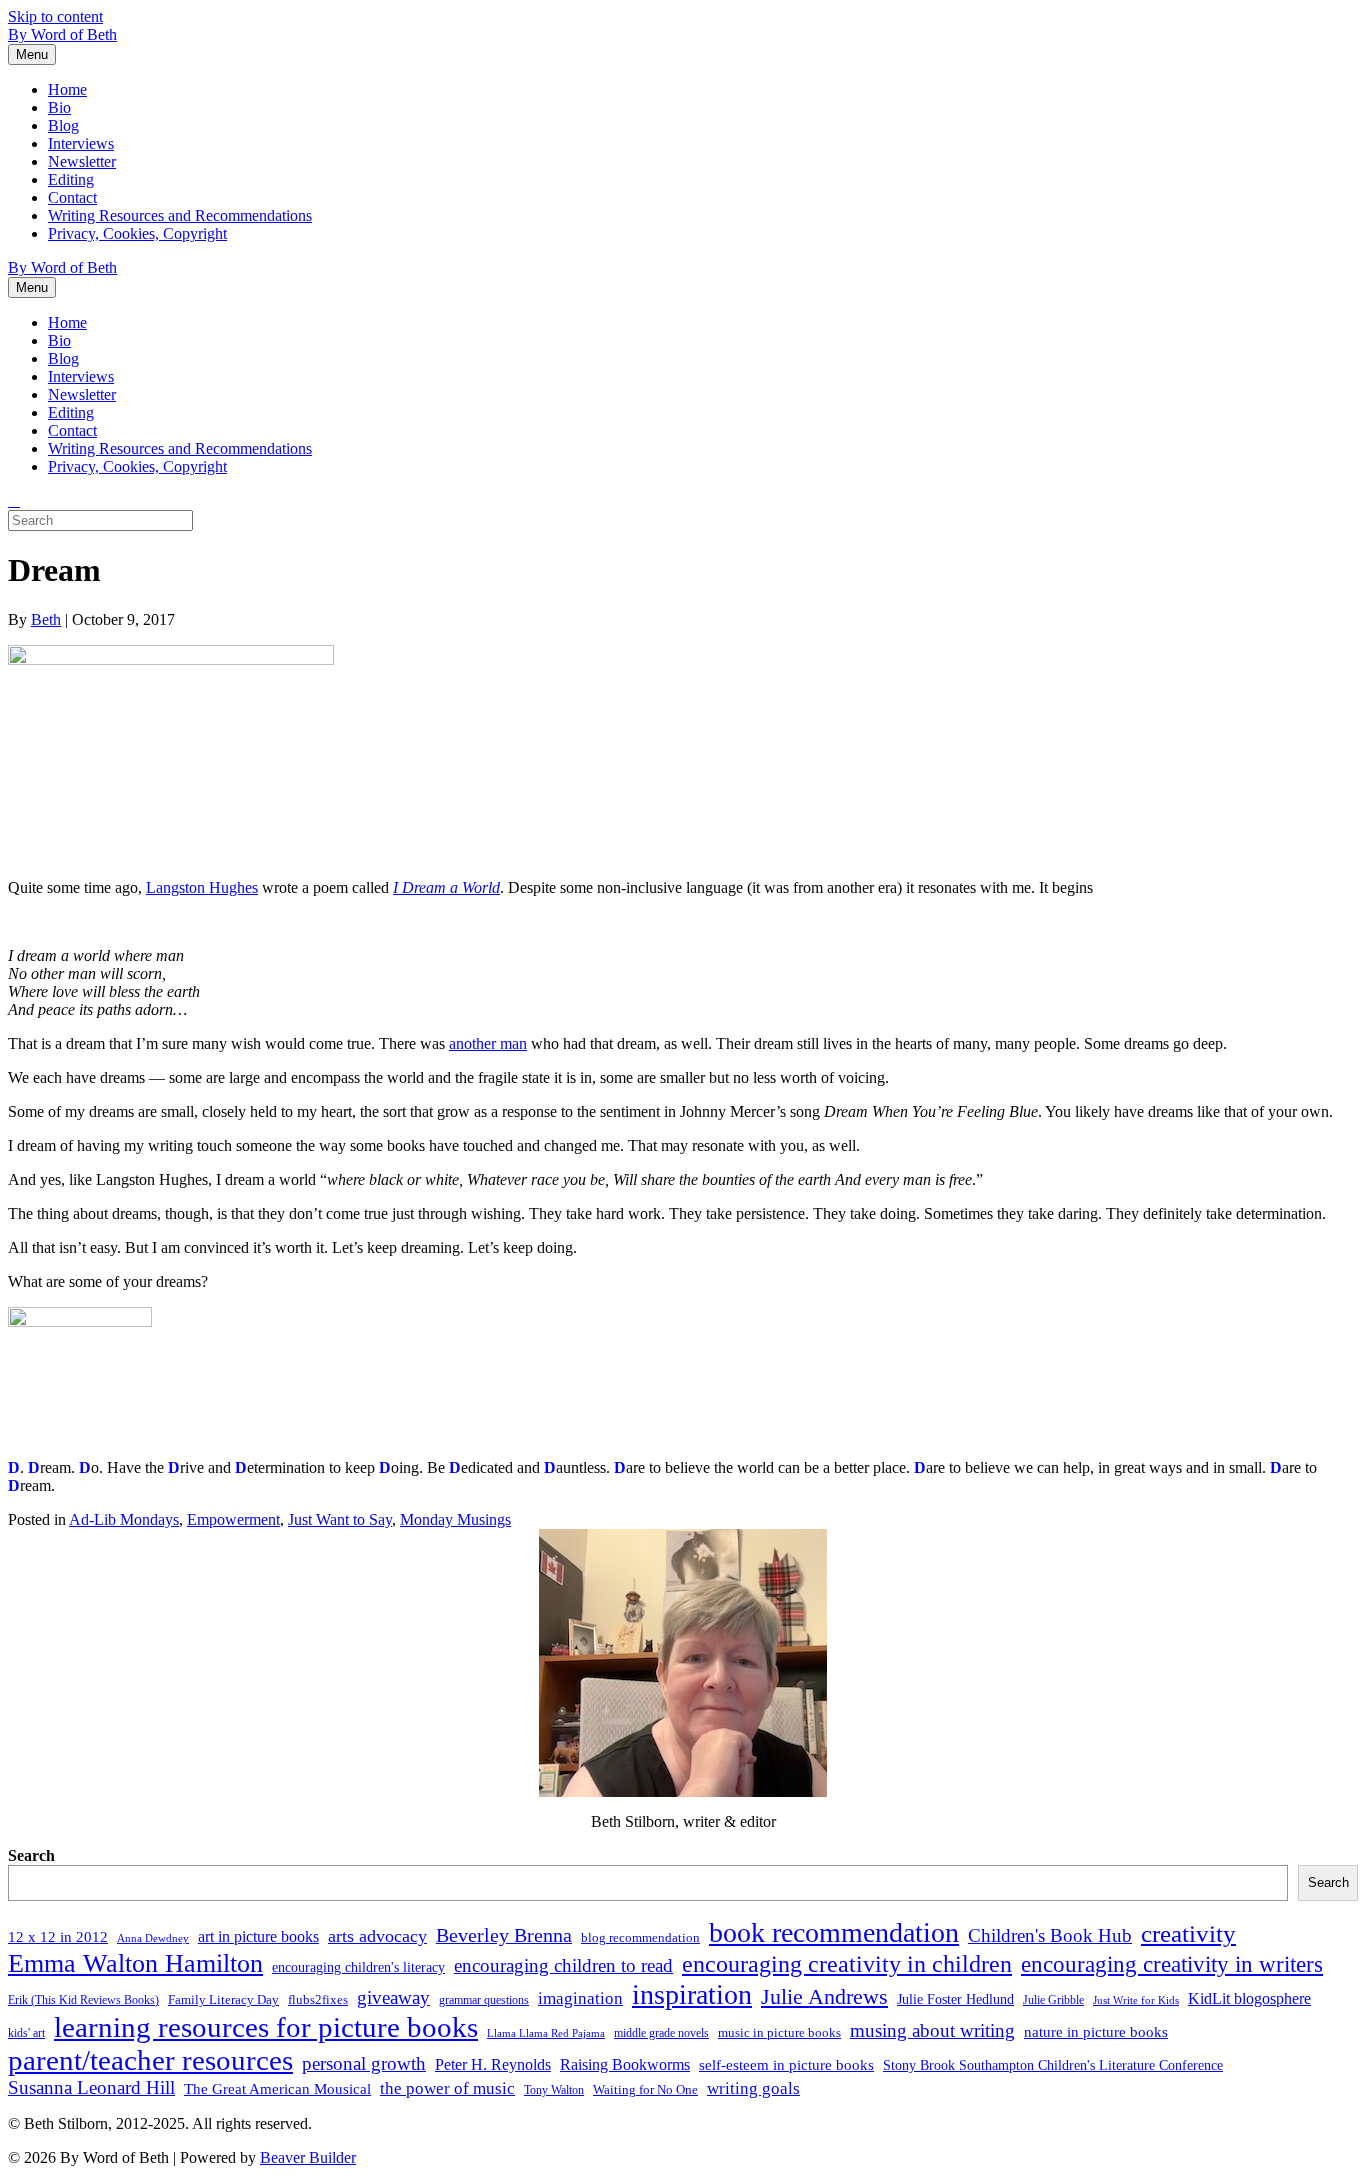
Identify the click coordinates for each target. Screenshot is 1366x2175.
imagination (580, 1998)
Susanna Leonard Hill (91, 2087)
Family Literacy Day (223, 1999)
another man (488, 1043)
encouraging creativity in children (847, 1963)
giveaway (393, 1997)
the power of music (447, 2088)
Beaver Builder (308, 2157)
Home (67, 89)
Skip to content (55, 16)
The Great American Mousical (277, 2089)
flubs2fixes (318, 1999)
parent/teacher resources (150, 2060)
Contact (72, 197)
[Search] (14, 501)
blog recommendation (640, 1937)
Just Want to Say (340, 1519)
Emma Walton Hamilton (135, 1963)
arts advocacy (377, 1936)
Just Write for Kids (1136, 2000)
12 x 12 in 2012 (58, 1937)
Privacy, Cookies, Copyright (137, 233)
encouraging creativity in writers (1172, 1964)
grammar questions (484, 2000)
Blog (63, 125)
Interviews (81, 143)
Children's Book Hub (1050, 1935)
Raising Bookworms (625, 2064)
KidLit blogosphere (1249, 1998)
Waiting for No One (645, 2089)
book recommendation (834, 1932)
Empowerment (233, 1519)
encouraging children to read (563, 1965)
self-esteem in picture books (786, 2065)
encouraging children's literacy (358, 1967)
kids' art (26, 2033)
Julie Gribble (1053, 2000)
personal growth (364, 2063)
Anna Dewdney (153, 1938)
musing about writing (932, 2030)
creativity (1188, 1933)
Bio (59, 107)
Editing (71, 179)
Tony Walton (554, 2090)
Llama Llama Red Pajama (546, 2033)
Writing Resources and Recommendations (180, 215)
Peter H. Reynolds (493, 2064)
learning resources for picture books (266, 2027)
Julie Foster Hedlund (955, 1999)
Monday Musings (455, 1519)
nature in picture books (1096, 2032)
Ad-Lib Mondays (124, 1519)
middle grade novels (661, 2033)
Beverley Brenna (504, 1935)
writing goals (753, 2088)
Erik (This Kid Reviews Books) (83, 2000)
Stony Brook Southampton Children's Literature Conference (1053, 2065)
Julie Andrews (824, 1996)
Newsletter (82, 161)
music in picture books (779, 2032)
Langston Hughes (202, 887)
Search (31, 1855)
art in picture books (258, 1936)
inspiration (692, 1994)
